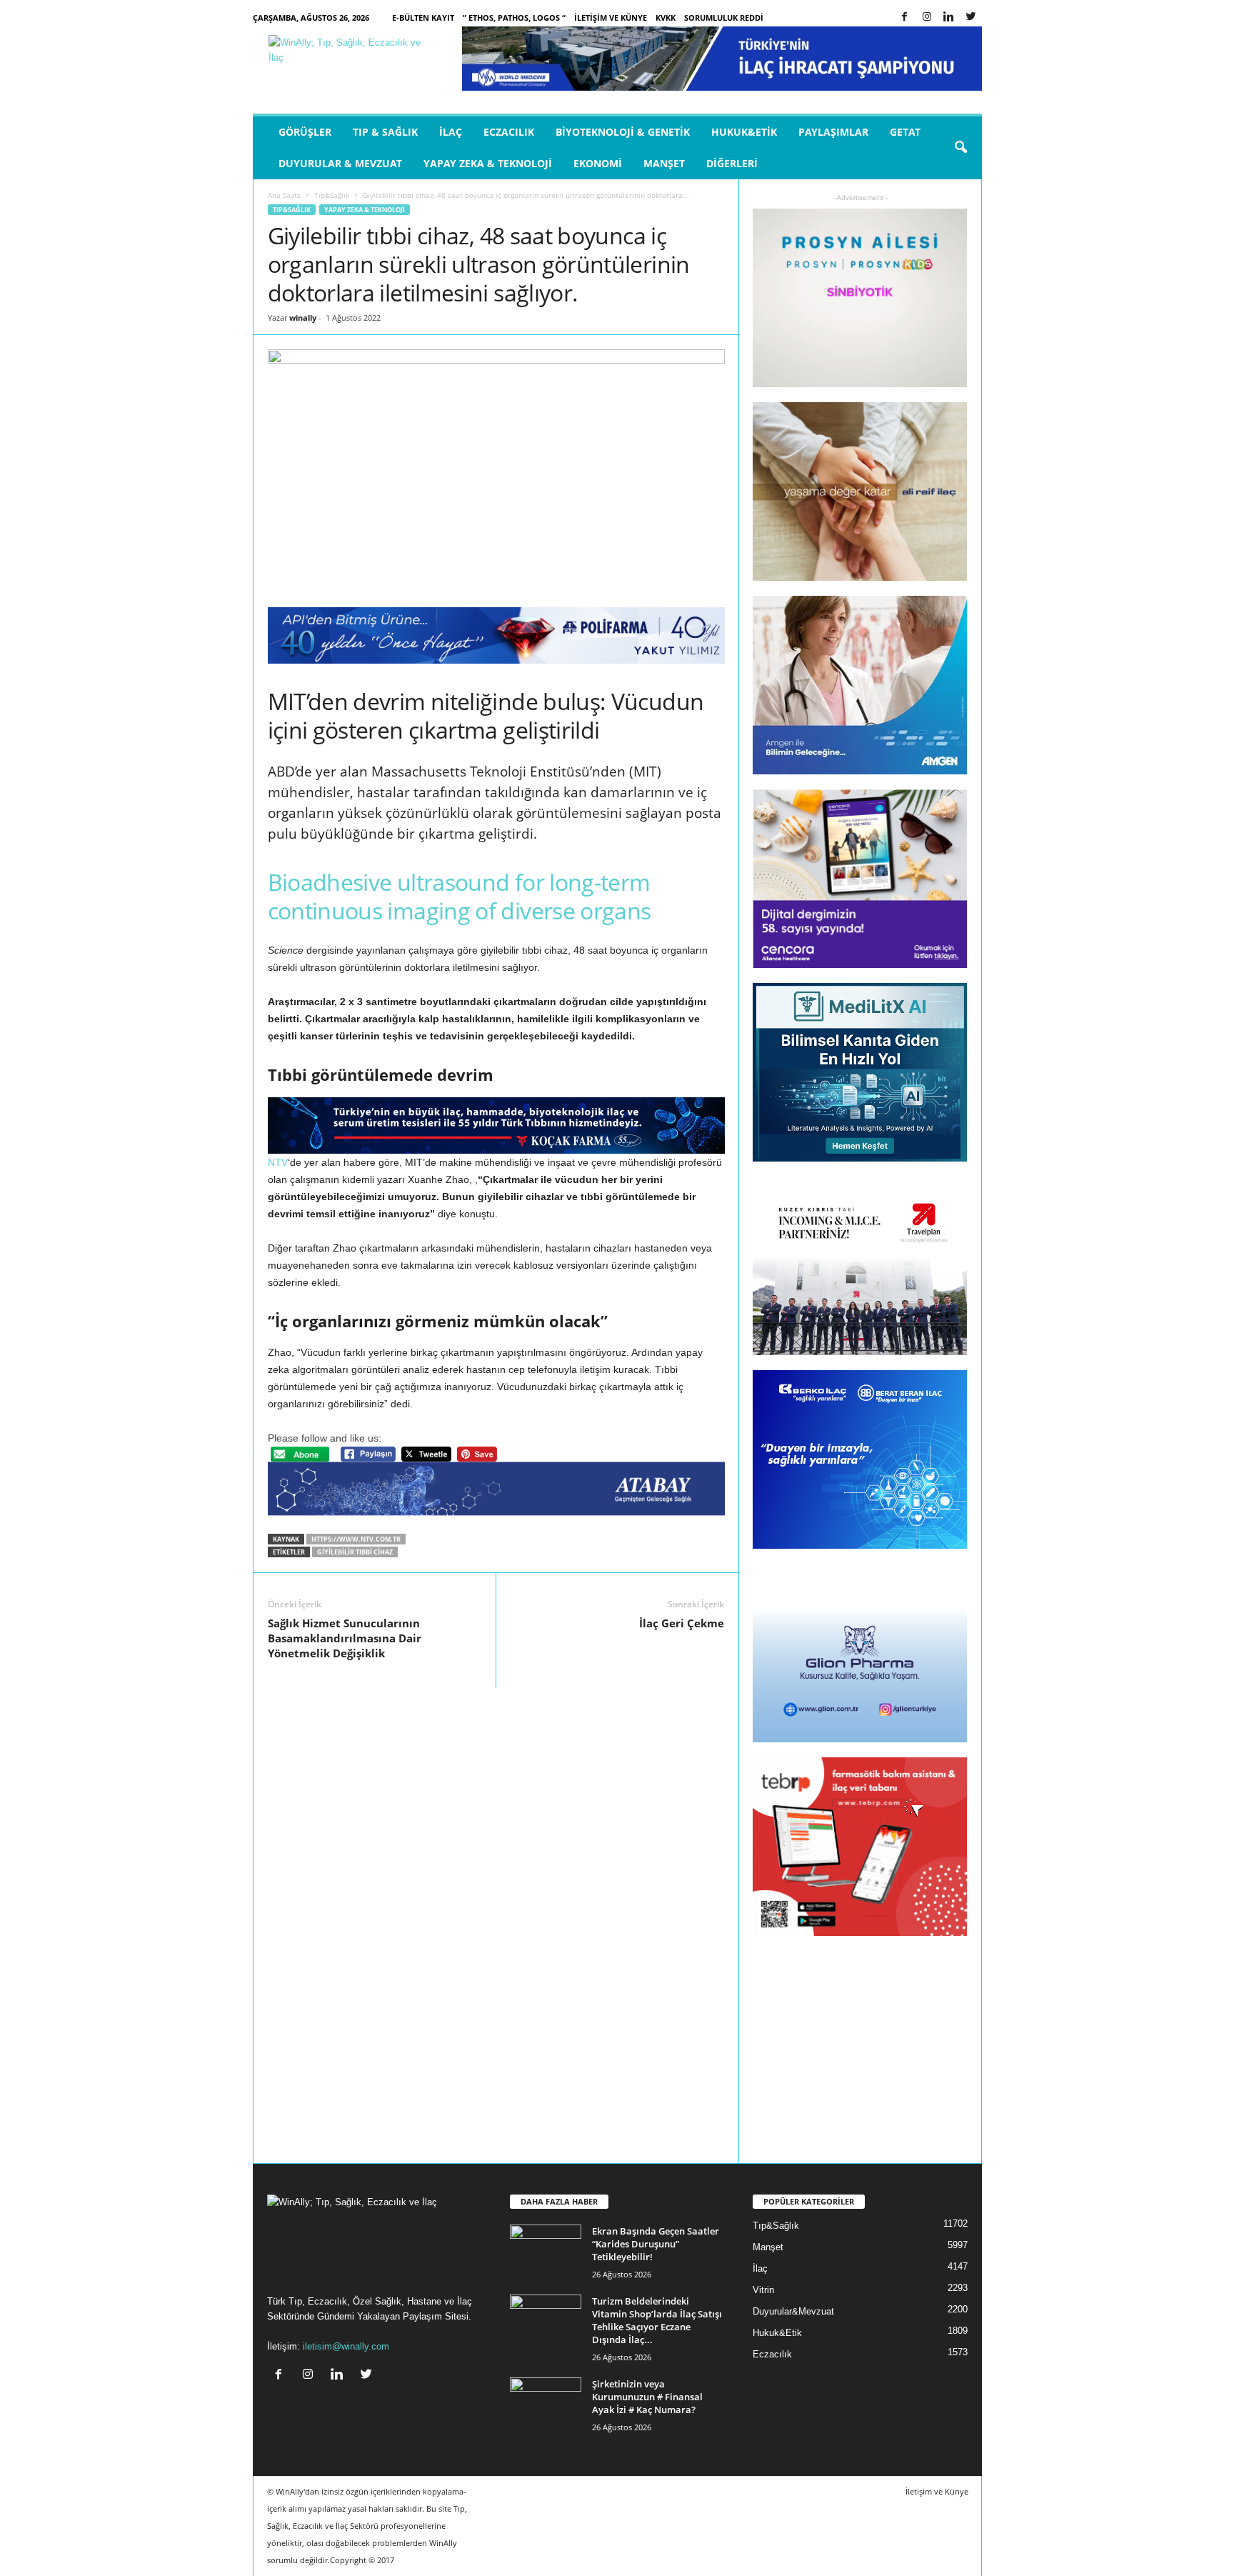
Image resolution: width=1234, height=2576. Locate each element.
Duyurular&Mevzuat (793, 2311)
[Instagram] (927, 18)
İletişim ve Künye (611, 18)
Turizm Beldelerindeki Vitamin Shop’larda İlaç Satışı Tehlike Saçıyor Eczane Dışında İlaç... (657, 2320)
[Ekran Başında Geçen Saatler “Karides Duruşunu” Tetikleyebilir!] (546, 2251)
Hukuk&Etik (744, 132)
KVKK (666, 18)
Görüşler (305, 132)
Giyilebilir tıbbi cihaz (355, 1552)
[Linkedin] (949, 18)
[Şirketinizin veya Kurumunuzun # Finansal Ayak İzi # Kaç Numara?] (546, 2404)
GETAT (905, 132)
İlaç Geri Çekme (682, 1623)
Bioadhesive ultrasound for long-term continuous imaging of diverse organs (460, 896)
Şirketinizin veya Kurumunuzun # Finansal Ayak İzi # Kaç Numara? (647, 2397)
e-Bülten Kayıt (423, 18)
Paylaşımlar (833, 132)
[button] (960, 148)
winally (303, 318)
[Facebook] (905, 18)
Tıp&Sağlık (332, 195)
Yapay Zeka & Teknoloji (488, 163)
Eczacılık (509, 132)
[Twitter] (971, 18)
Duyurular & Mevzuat (340, 163)
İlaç (451, 132)
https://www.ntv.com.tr (356, 1539)
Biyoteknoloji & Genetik (623, 132)
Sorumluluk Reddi (724, 18)
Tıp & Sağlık (385, 132)
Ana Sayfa (284, 195)
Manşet (664, 163)
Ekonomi (598, 163)
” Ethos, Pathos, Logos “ (514, 18)
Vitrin (763, 2290)
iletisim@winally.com (346, 2346)
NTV (278, 1162)
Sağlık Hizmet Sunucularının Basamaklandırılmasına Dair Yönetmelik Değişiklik (345, 1638)
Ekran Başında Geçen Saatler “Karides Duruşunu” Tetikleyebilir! (656, 2244)
